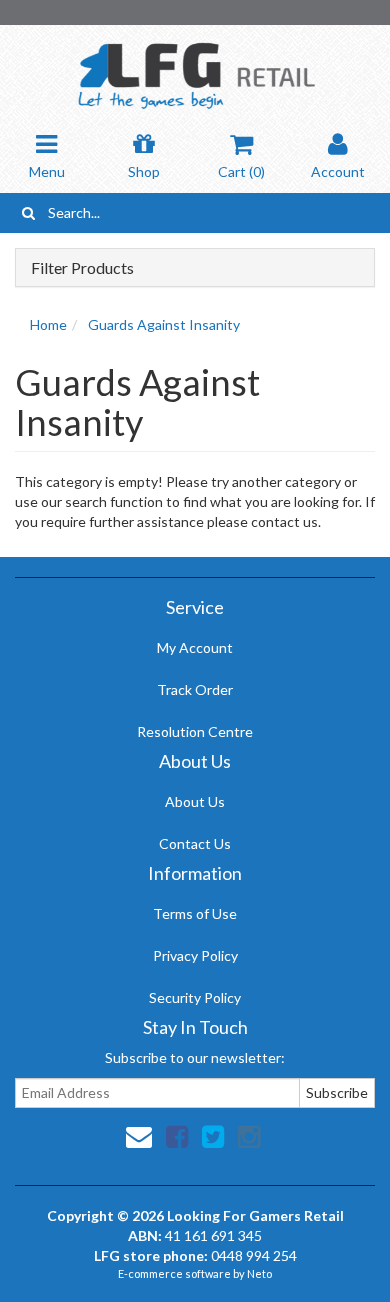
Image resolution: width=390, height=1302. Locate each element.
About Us (195, 801)
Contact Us (195, 843)
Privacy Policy (195, 955)
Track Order (195, 689)
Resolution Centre (195, 731)
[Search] (28, 213)
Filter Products (82, 268)
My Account (195, 647)
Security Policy (195, 997)
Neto (259, 1273)
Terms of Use (195, 913)
